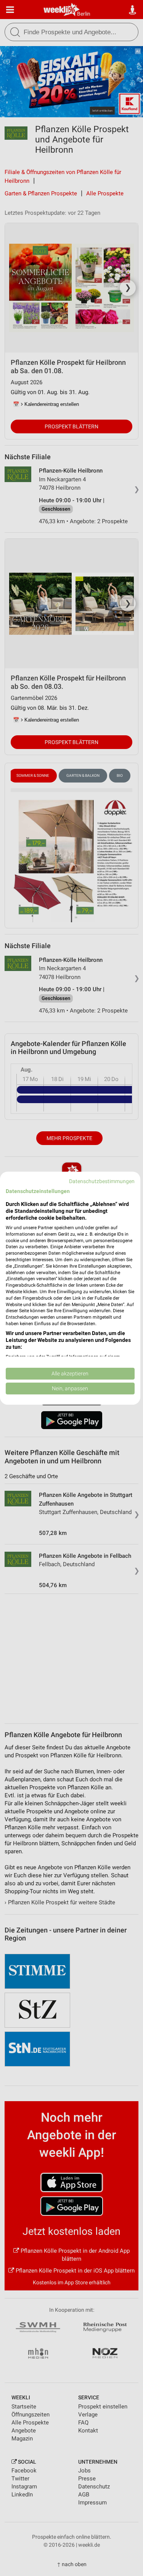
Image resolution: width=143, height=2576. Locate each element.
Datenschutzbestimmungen (102, 1181)
